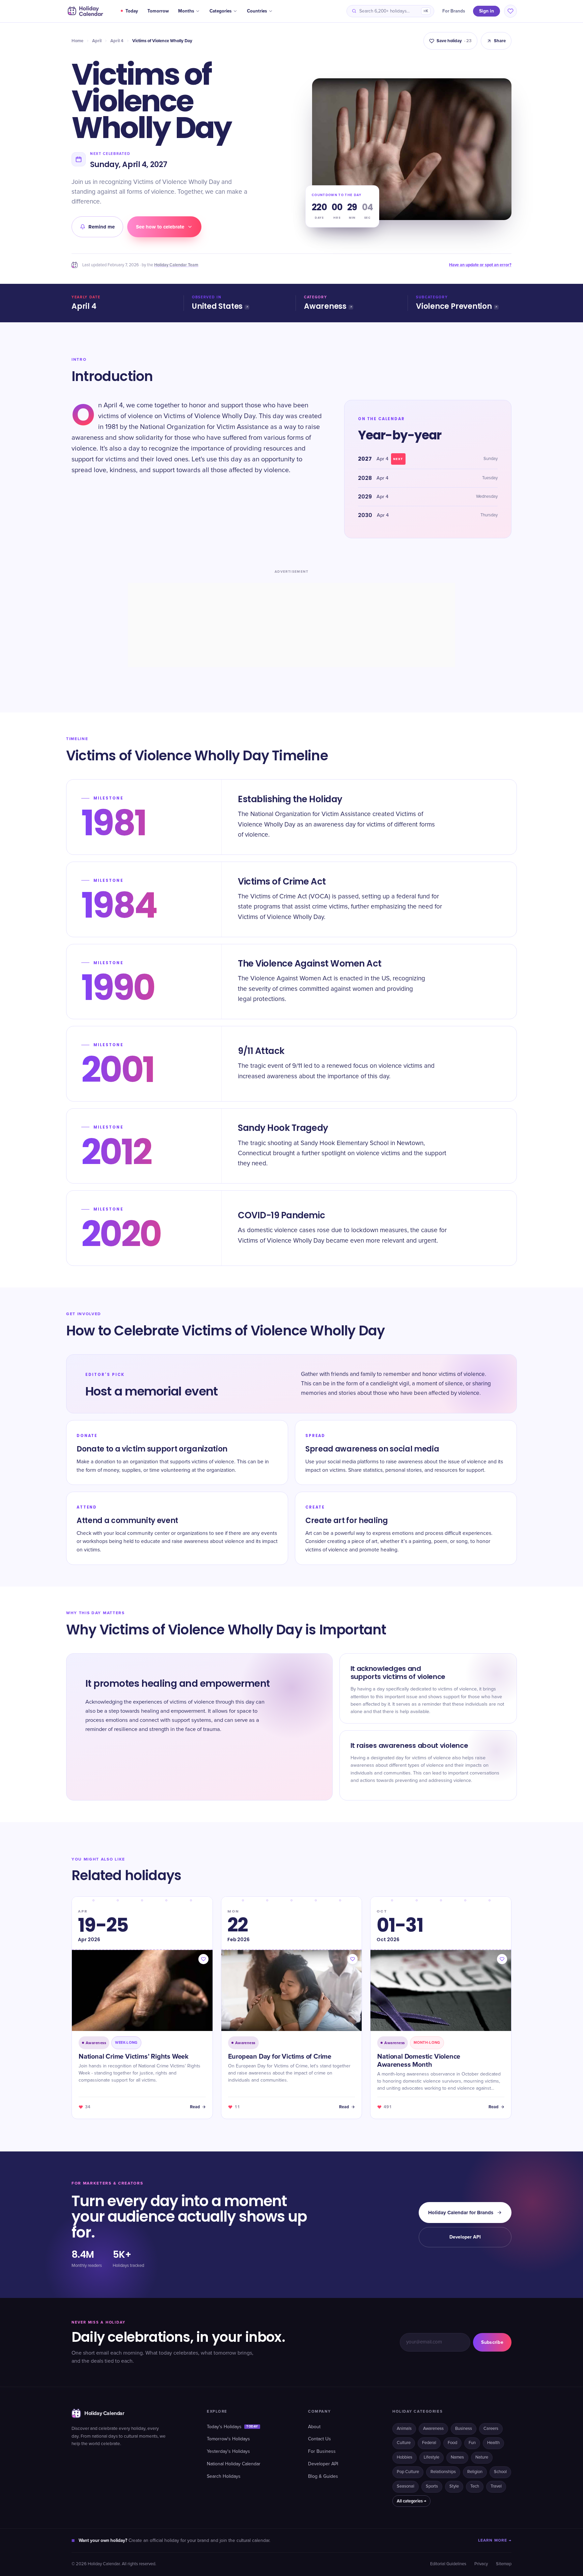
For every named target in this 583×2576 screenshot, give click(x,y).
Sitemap (504, 2564)
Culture (404, 2443)
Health (493, 2443)
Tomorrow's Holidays (228, 2439)
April (97, 41)
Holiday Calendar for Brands (461, 2213)
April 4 (117, 41)
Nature (482, 2457)
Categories (220, 11)
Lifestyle (432, 2457)
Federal (429, 2443)
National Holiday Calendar (234, 2464)
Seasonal (406, 2486)
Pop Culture (408, 2472)
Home (77, 41)
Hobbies (405, 2457)
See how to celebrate (160, 227)
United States (217, 306)
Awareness (325, 306)
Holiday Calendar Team (176, 265)
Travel (496, 2486)
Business (464, 2429)
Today (132, 11)
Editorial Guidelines (448, 2564)
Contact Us (320, 2439)
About (314, 2427)
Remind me (102, 227)
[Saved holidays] (510, 11)
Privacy (481, 2564)
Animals (404, 2429)
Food (452, 2443)
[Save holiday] (203, 1959)
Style (454, 2486)
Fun (472, 2443)
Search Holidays (224, 2476)
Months (186, 11)
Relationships (443, 2472)
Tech (475, 2486)
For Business (322, 2451)
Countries (257, 11)
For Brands (454, 11)
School (500, 2472)
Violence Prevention (454, 306)
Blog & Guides (323, 2476)
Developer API (465, 2237)
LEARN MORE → (495, 2540)
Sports (432, 2486)
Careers (491, 2429)
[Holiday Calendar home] (85, 11)
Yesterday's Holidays (228, 2451)
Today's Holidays (232, 2427)
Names (457, 2457)
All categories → (411, 2501)
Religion (475, 2472)
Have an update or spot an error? (480, 265)
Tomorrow (158, 11)
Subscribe (492, 2342)
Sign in (487, 11)
